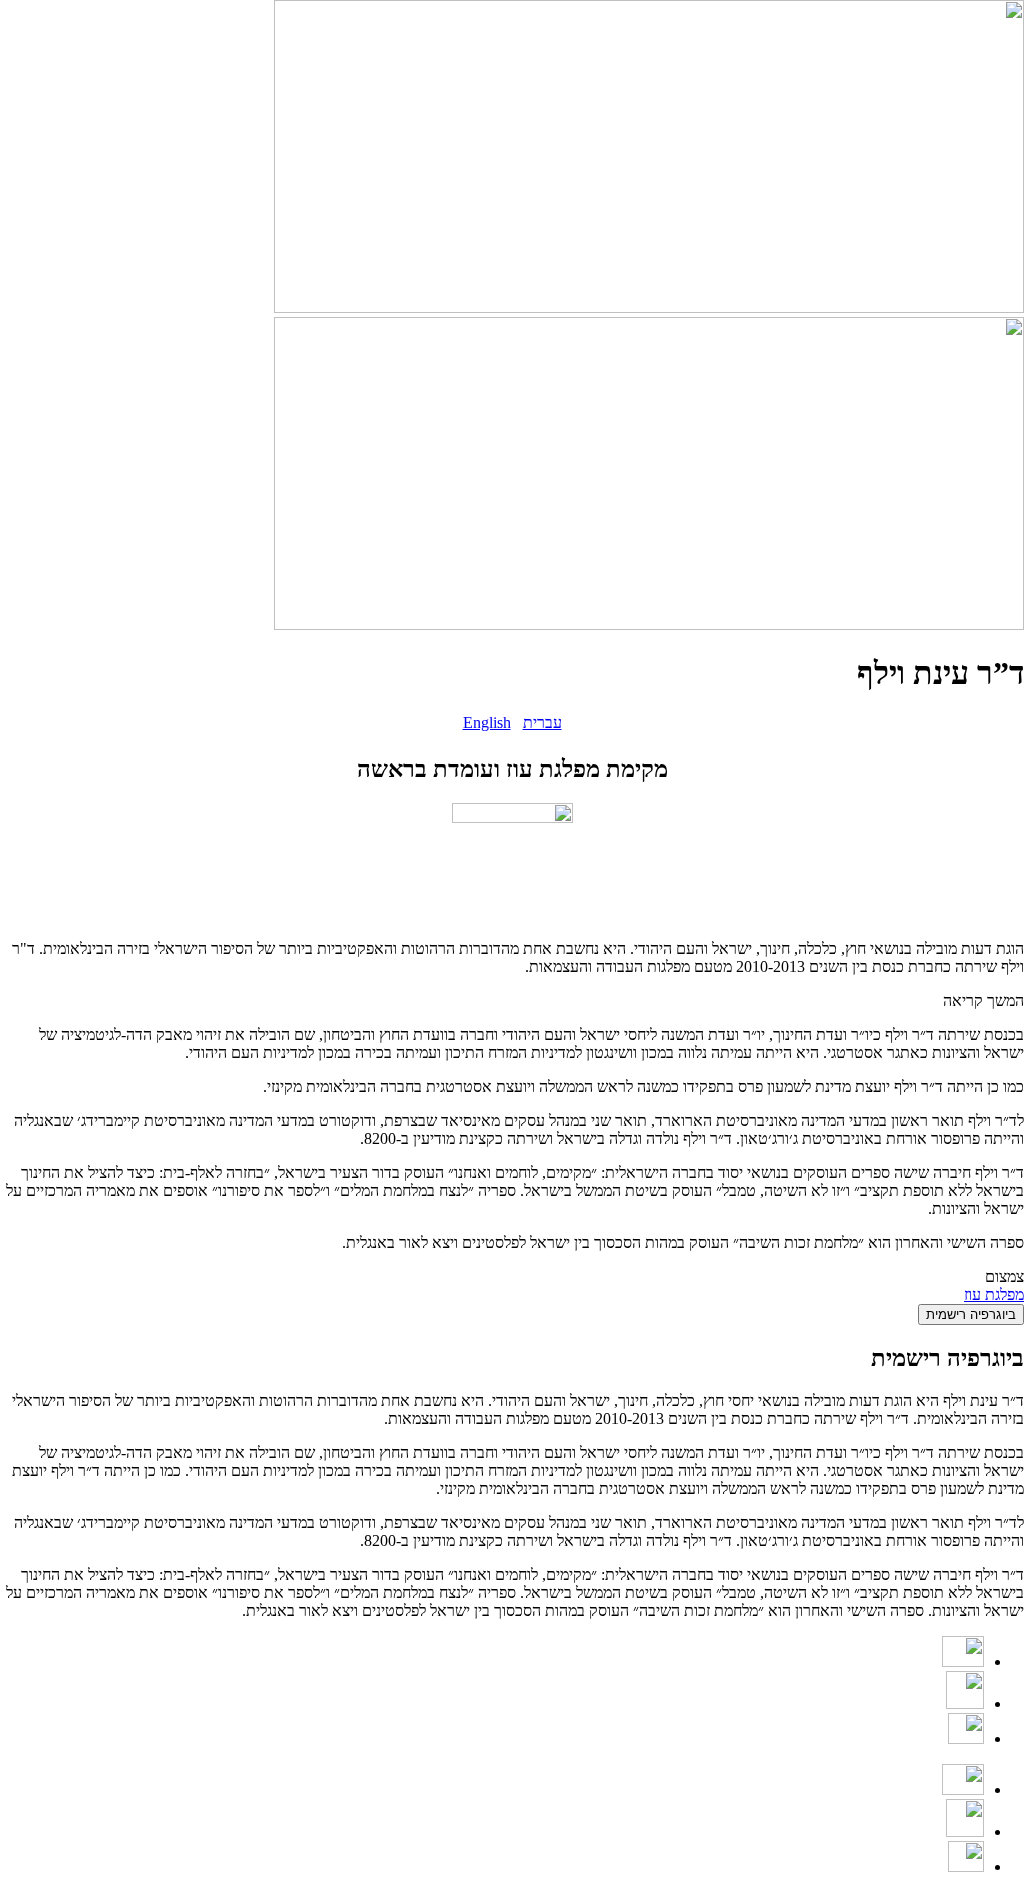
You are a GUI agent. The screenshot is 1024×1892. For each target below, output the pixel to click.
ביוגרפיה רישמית (971, 1314)
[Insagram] (965, 1703)
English (487, 722)
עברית (542, 722)
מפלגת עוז (994, 1294)
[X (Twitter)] (966, 1738)
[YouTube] (963, 1661)
